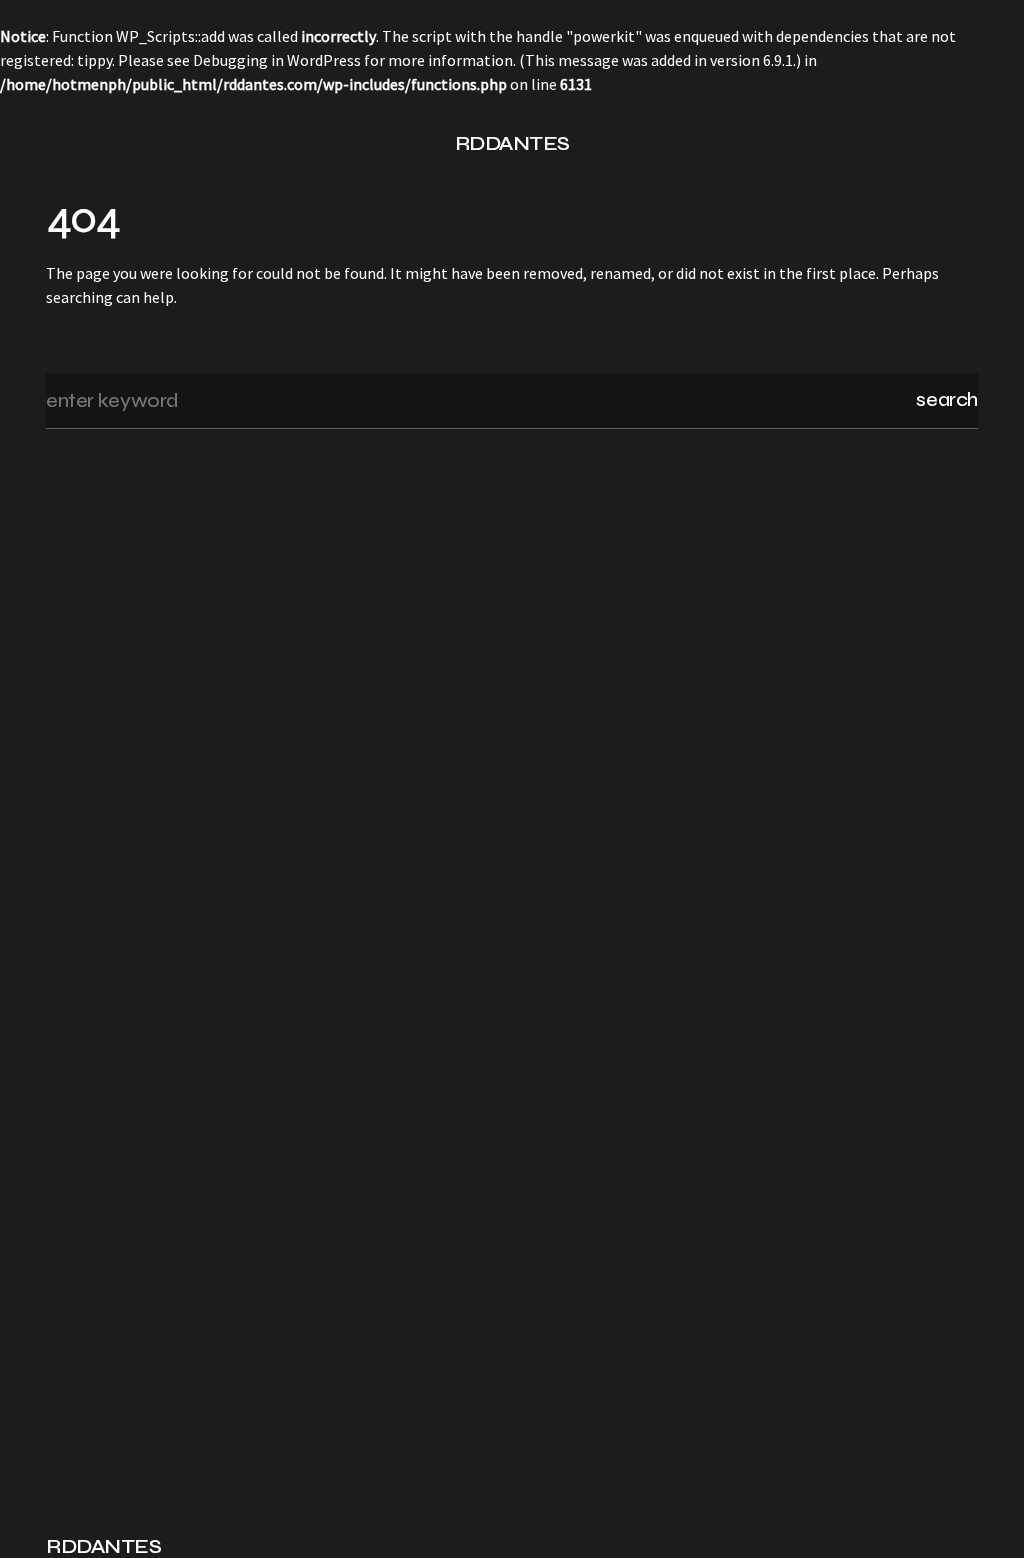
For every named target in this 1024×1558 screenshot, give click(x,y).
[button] (54, 144)
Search (947, 399)
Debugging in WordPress (277, 60)
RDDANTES (512, 143)
